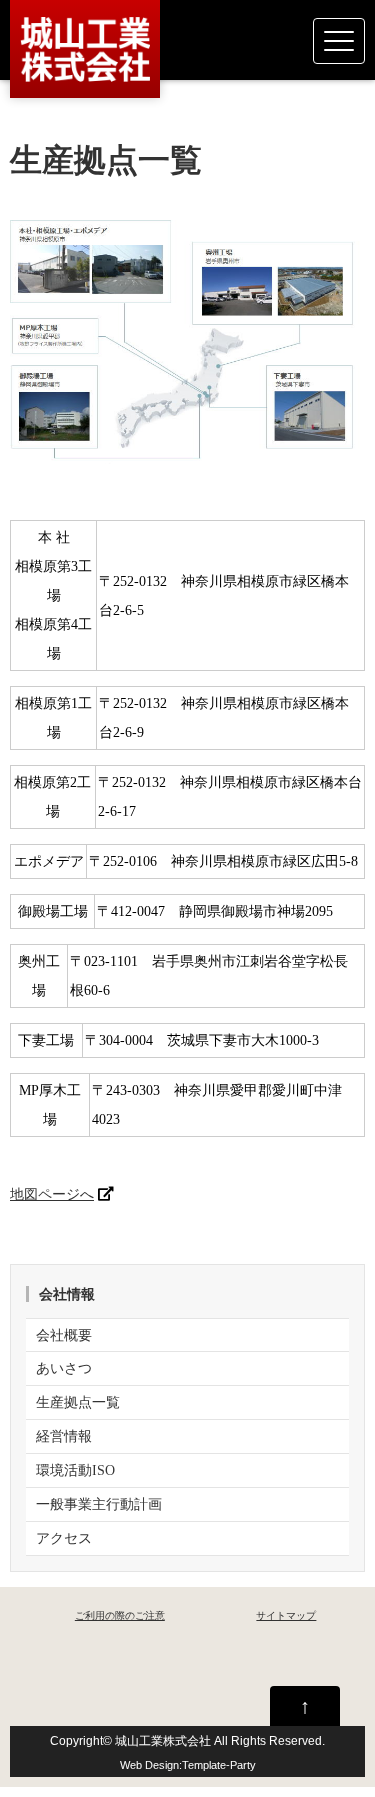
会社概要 (64, 1335)
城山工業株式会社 (163, 1740)
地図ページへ (52, 1194)
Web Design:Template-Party (188, 1765)
